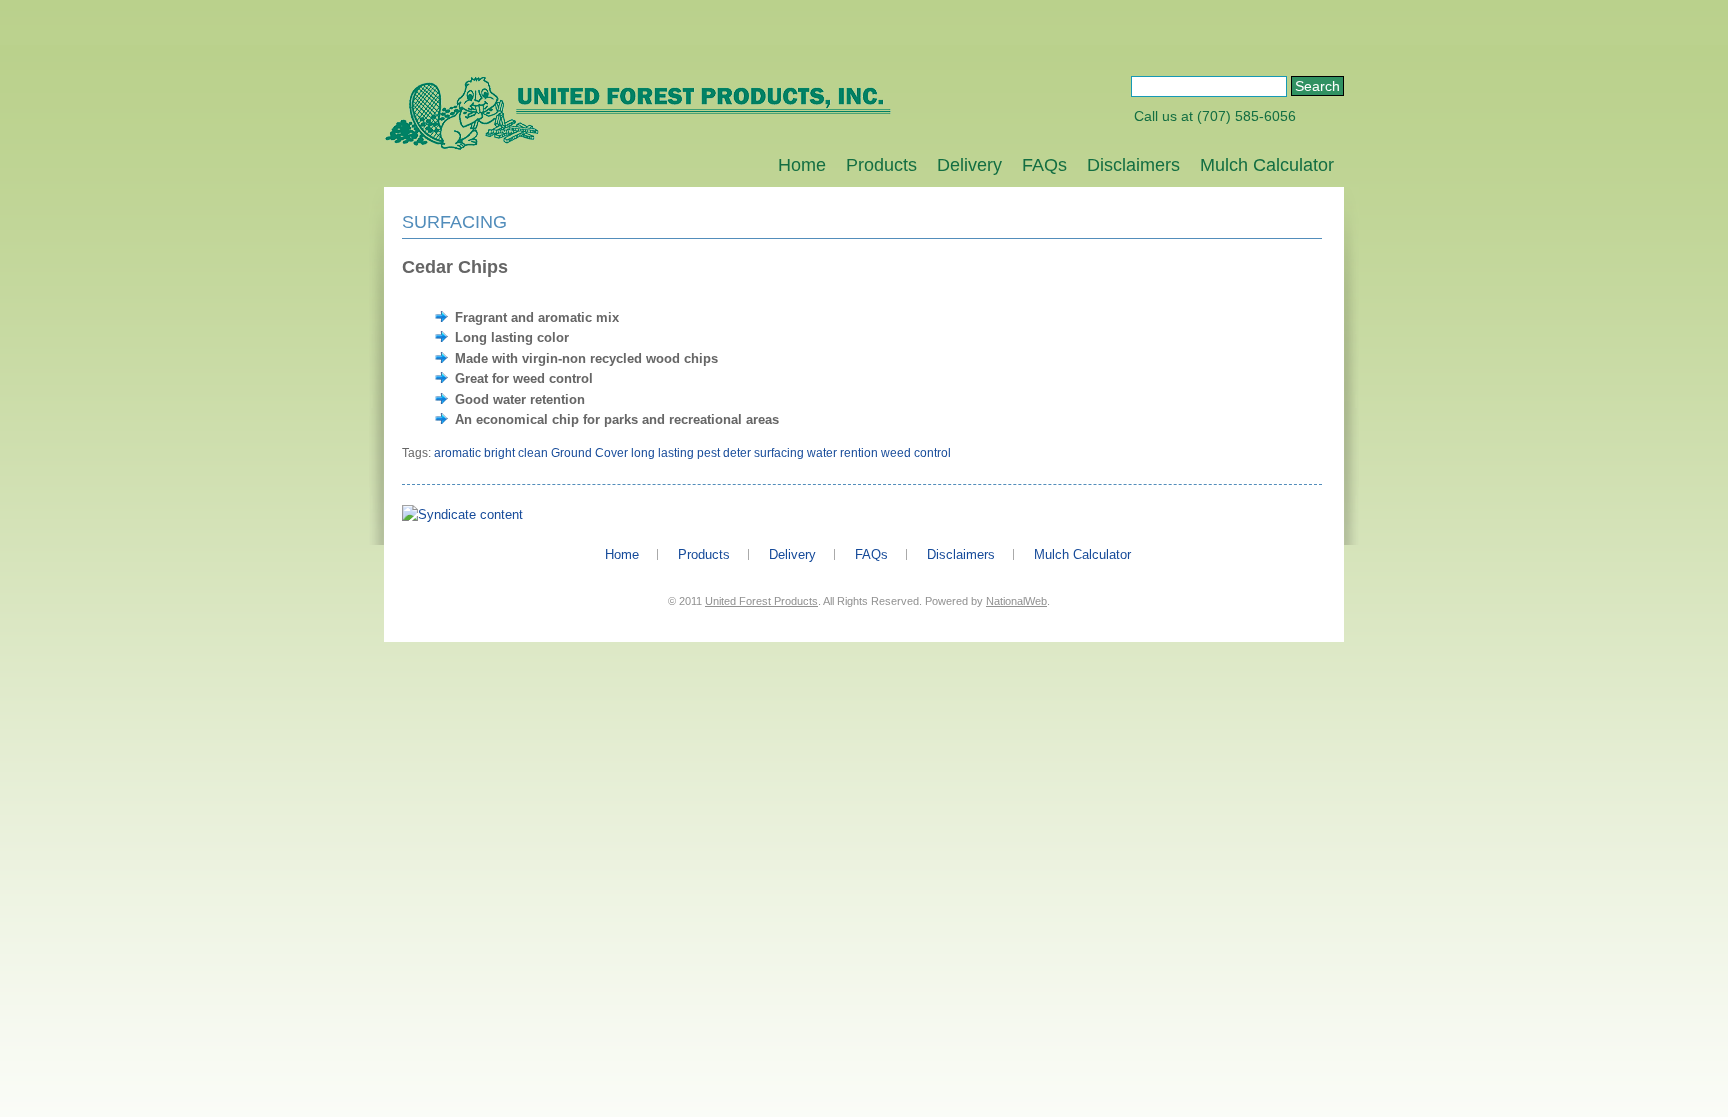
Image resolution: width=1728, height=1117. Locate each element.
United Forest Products (761, 601)
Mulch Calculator (1267, 165)
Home (802, 165)
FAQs (1044, 165)
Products (881, 165)
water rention (842, 453)
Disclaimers (1133, 165)
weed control (916, 453)
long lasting (662, 453)
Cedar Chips (455, 267)
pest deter (724, 453)
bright (499, 453)
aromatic (457, 453)
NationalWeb (1016, 601)
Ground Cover (589, 453)
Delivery (969, 165)
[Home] (637, 146)
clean (533, 453)
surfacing (779, 453)
